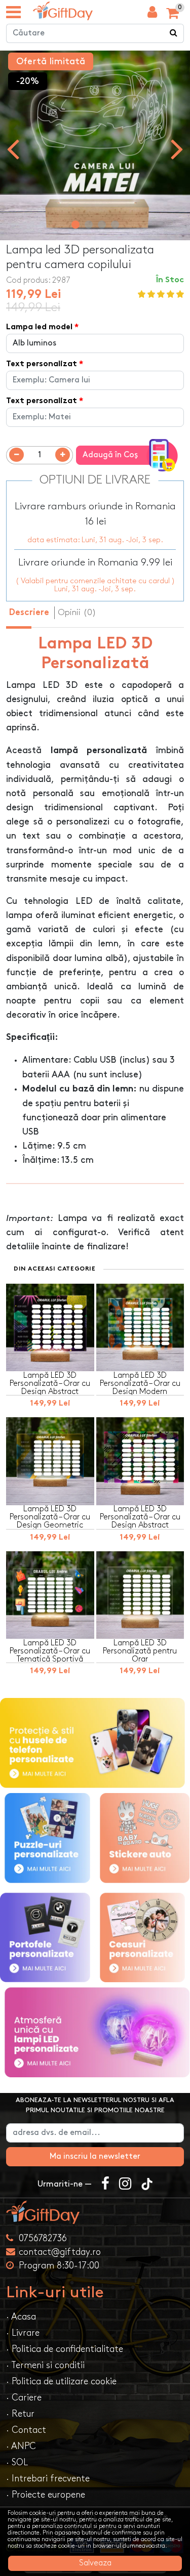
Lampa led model (39, 328)
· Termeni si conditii (45, 2365)
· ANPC (21, 2446)
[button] (75, 225)
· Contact (26, 2430)
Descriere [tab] (29, 613)
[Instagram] (125, 2185)
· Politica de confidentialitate (65, 2349)
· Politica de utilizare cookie (61, 2382)
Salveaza (95, 2563)
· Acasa (21, 2317)
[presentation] (13, 148)
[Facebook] (105, 2185)
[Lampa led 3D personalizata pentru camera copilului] (63, 11)
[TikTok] (147, 2185)
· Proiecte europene (46, 2495)
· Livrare (23, 2333)
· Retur (20, 2414)
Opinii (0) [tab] (77, 613)
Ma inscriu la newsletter (95, 2156)
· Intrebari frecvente (48, 2479)
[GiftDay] (95, 2212)
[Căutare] (174, 33)
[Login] (152, 15)
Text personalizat (42, 364)
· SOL (17, 2462)
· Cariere (24, 2398)
